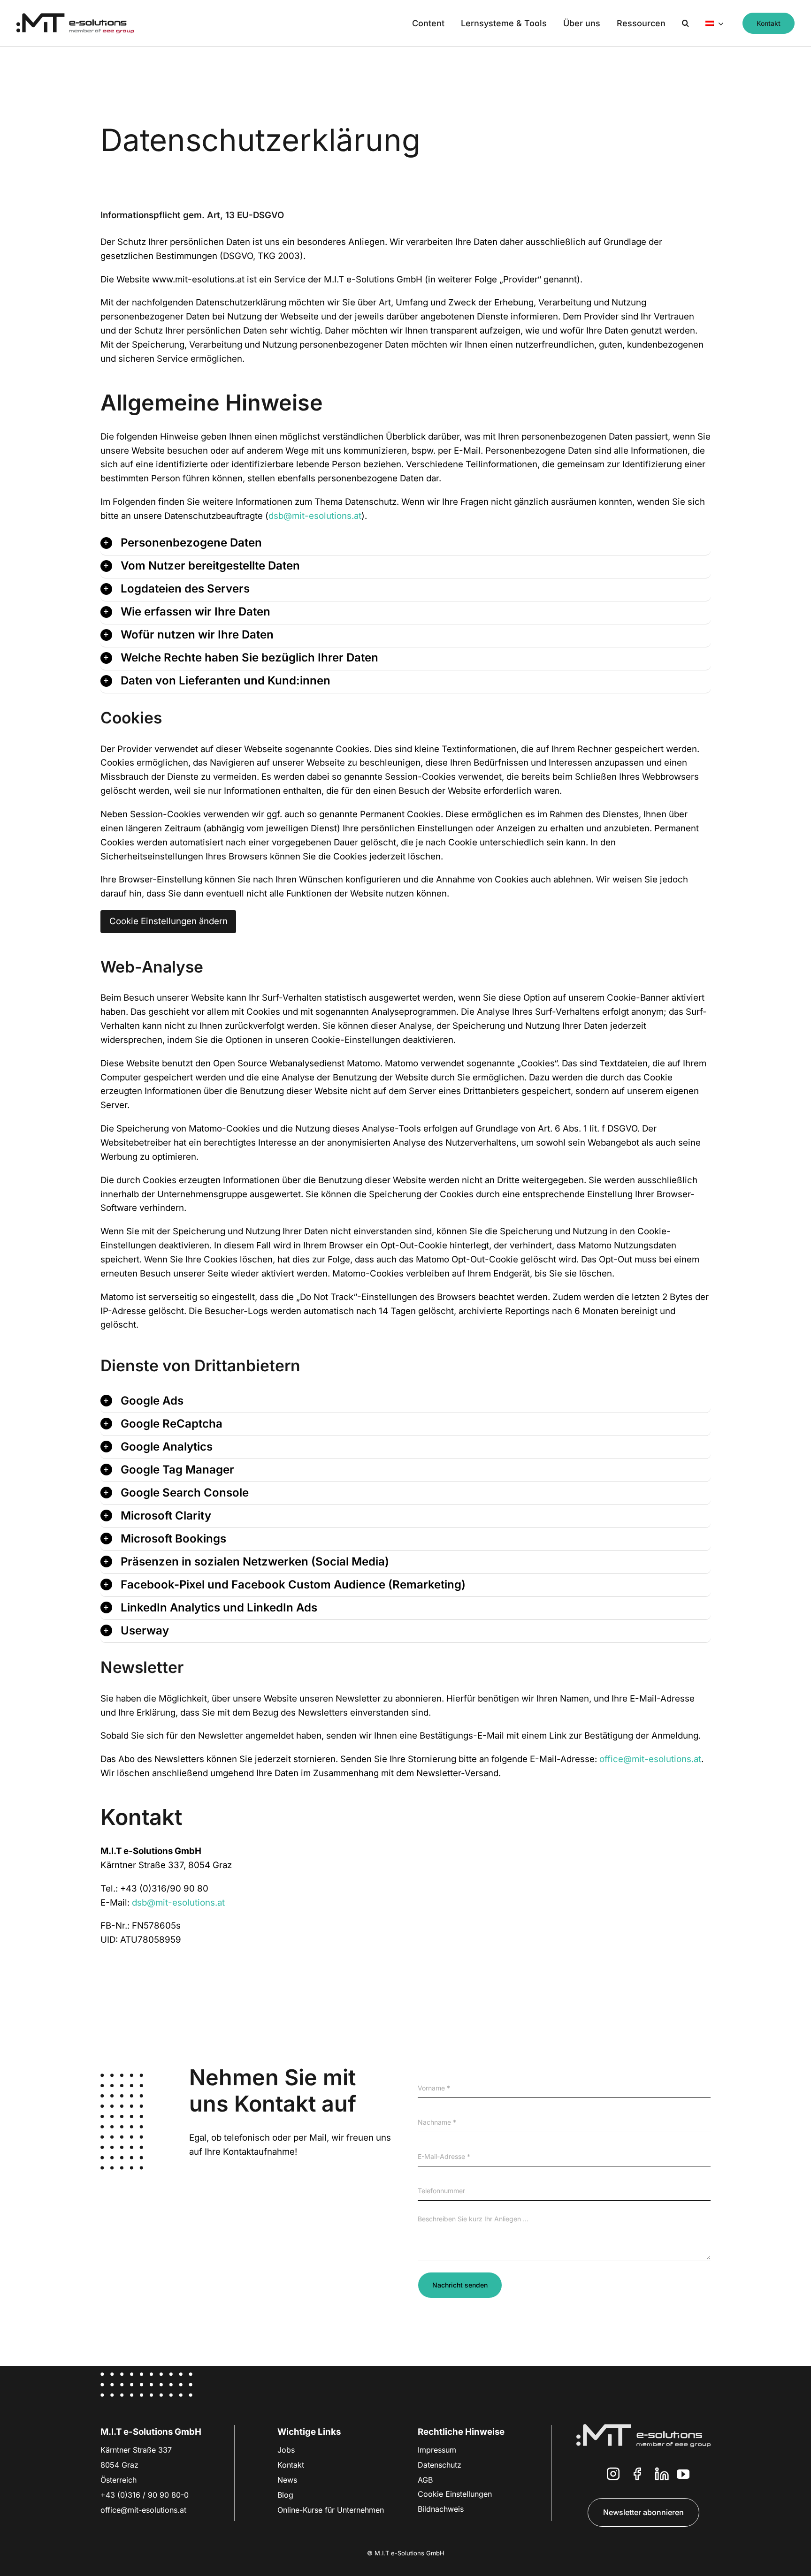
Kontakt (291, 2465)
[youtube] (683, 2474)
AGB (425, 2480)
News (287, 2480)
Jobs (286, 2450)
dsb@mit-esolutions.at (315, 516)
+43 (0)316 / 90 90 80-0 (145, 2495)
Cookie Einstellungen (455, 2494)
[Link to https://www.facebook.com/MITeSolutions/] (637, 2476)
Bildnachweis (441, 2509)
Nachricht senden (460, 2285)
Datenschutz (440, 2465)
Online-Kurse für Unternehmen (331, 2510)
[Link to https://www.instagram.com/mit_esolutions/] (613, 2476)
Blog (285, 2495)
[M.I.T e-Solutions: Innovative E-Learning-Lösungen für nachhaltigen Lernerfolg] (75, 17)
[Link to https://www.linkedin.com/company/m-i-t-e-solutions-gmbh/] (662, 2476)
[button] (685, 23)
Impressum (437, 2450)
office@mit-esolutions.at (650, 1759)
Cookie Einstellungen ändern (168, 921)
